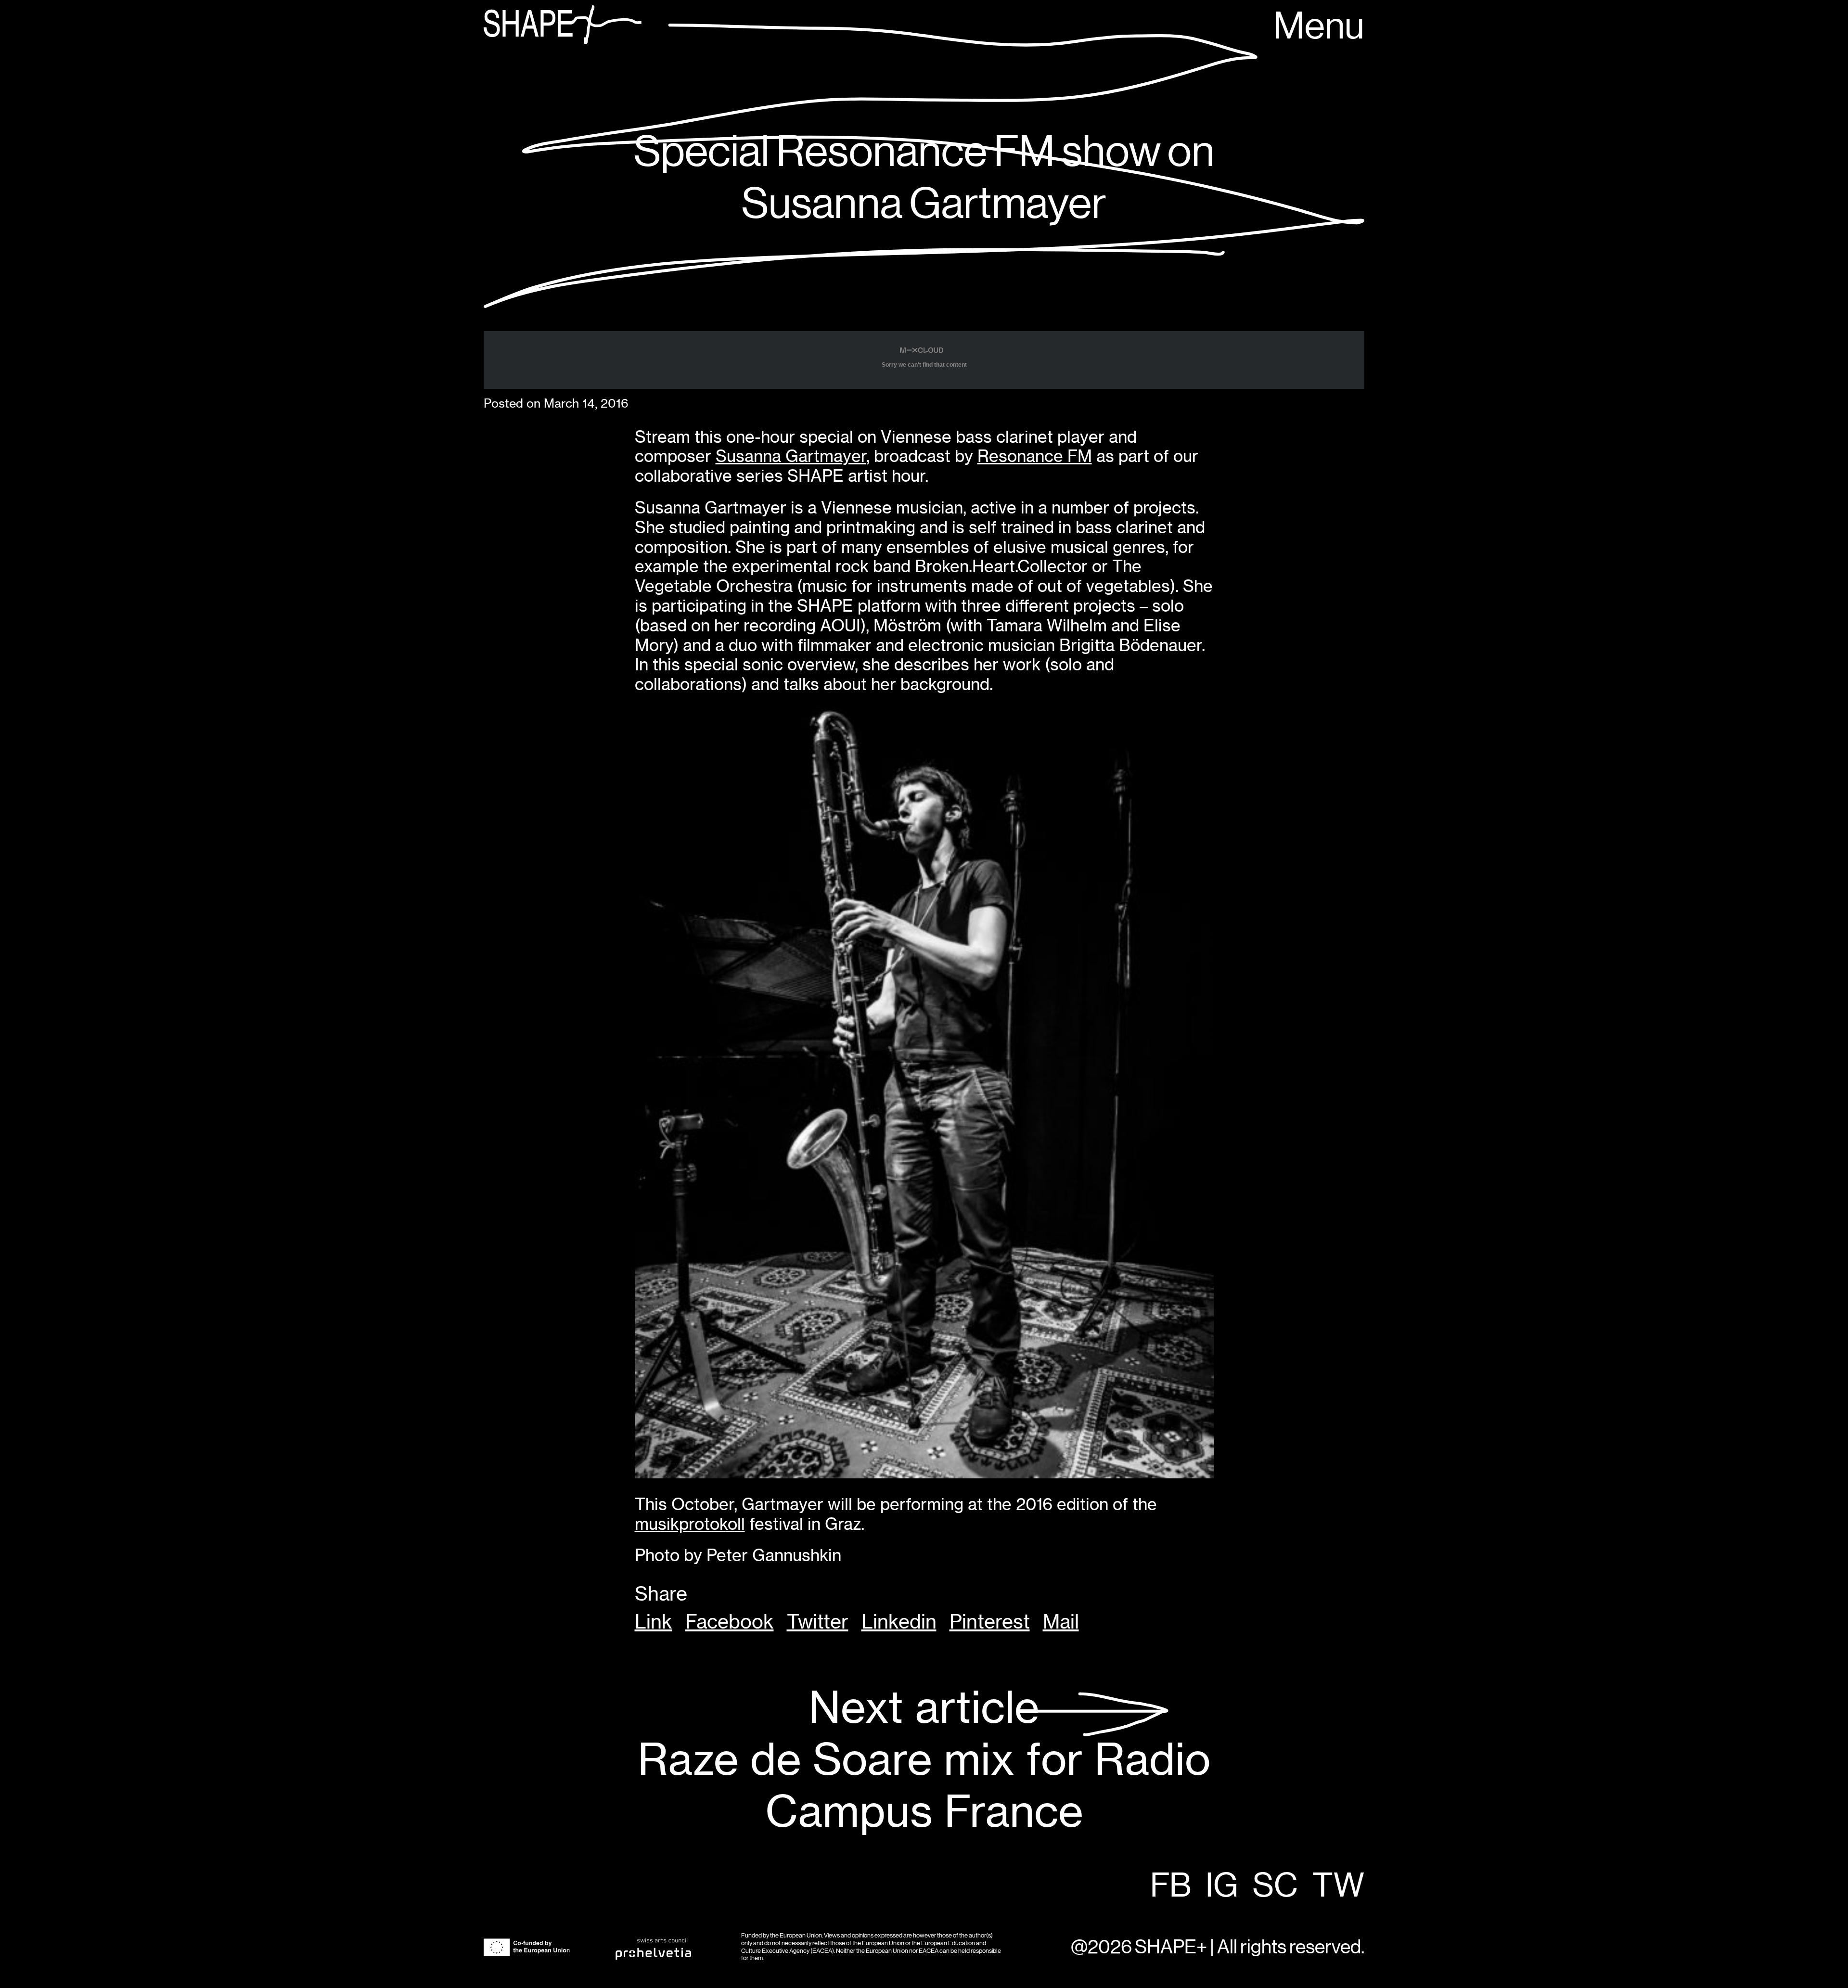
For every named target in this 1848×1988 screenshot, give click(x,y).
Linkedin (899, 1622)
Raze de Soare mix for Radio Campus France (924, 1760)
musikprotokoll (690, 1524)
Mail (1061, 1622)
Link (654, 1622)
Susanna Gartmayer (791, 456)
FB (1171, 1886)
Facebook (730, 1622)
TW (1338, 1886)
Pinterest (990, 1622)
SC (1275, 1886)
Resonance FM (1035, 456)
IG (1222, 1886)
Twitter (818, 1622)
